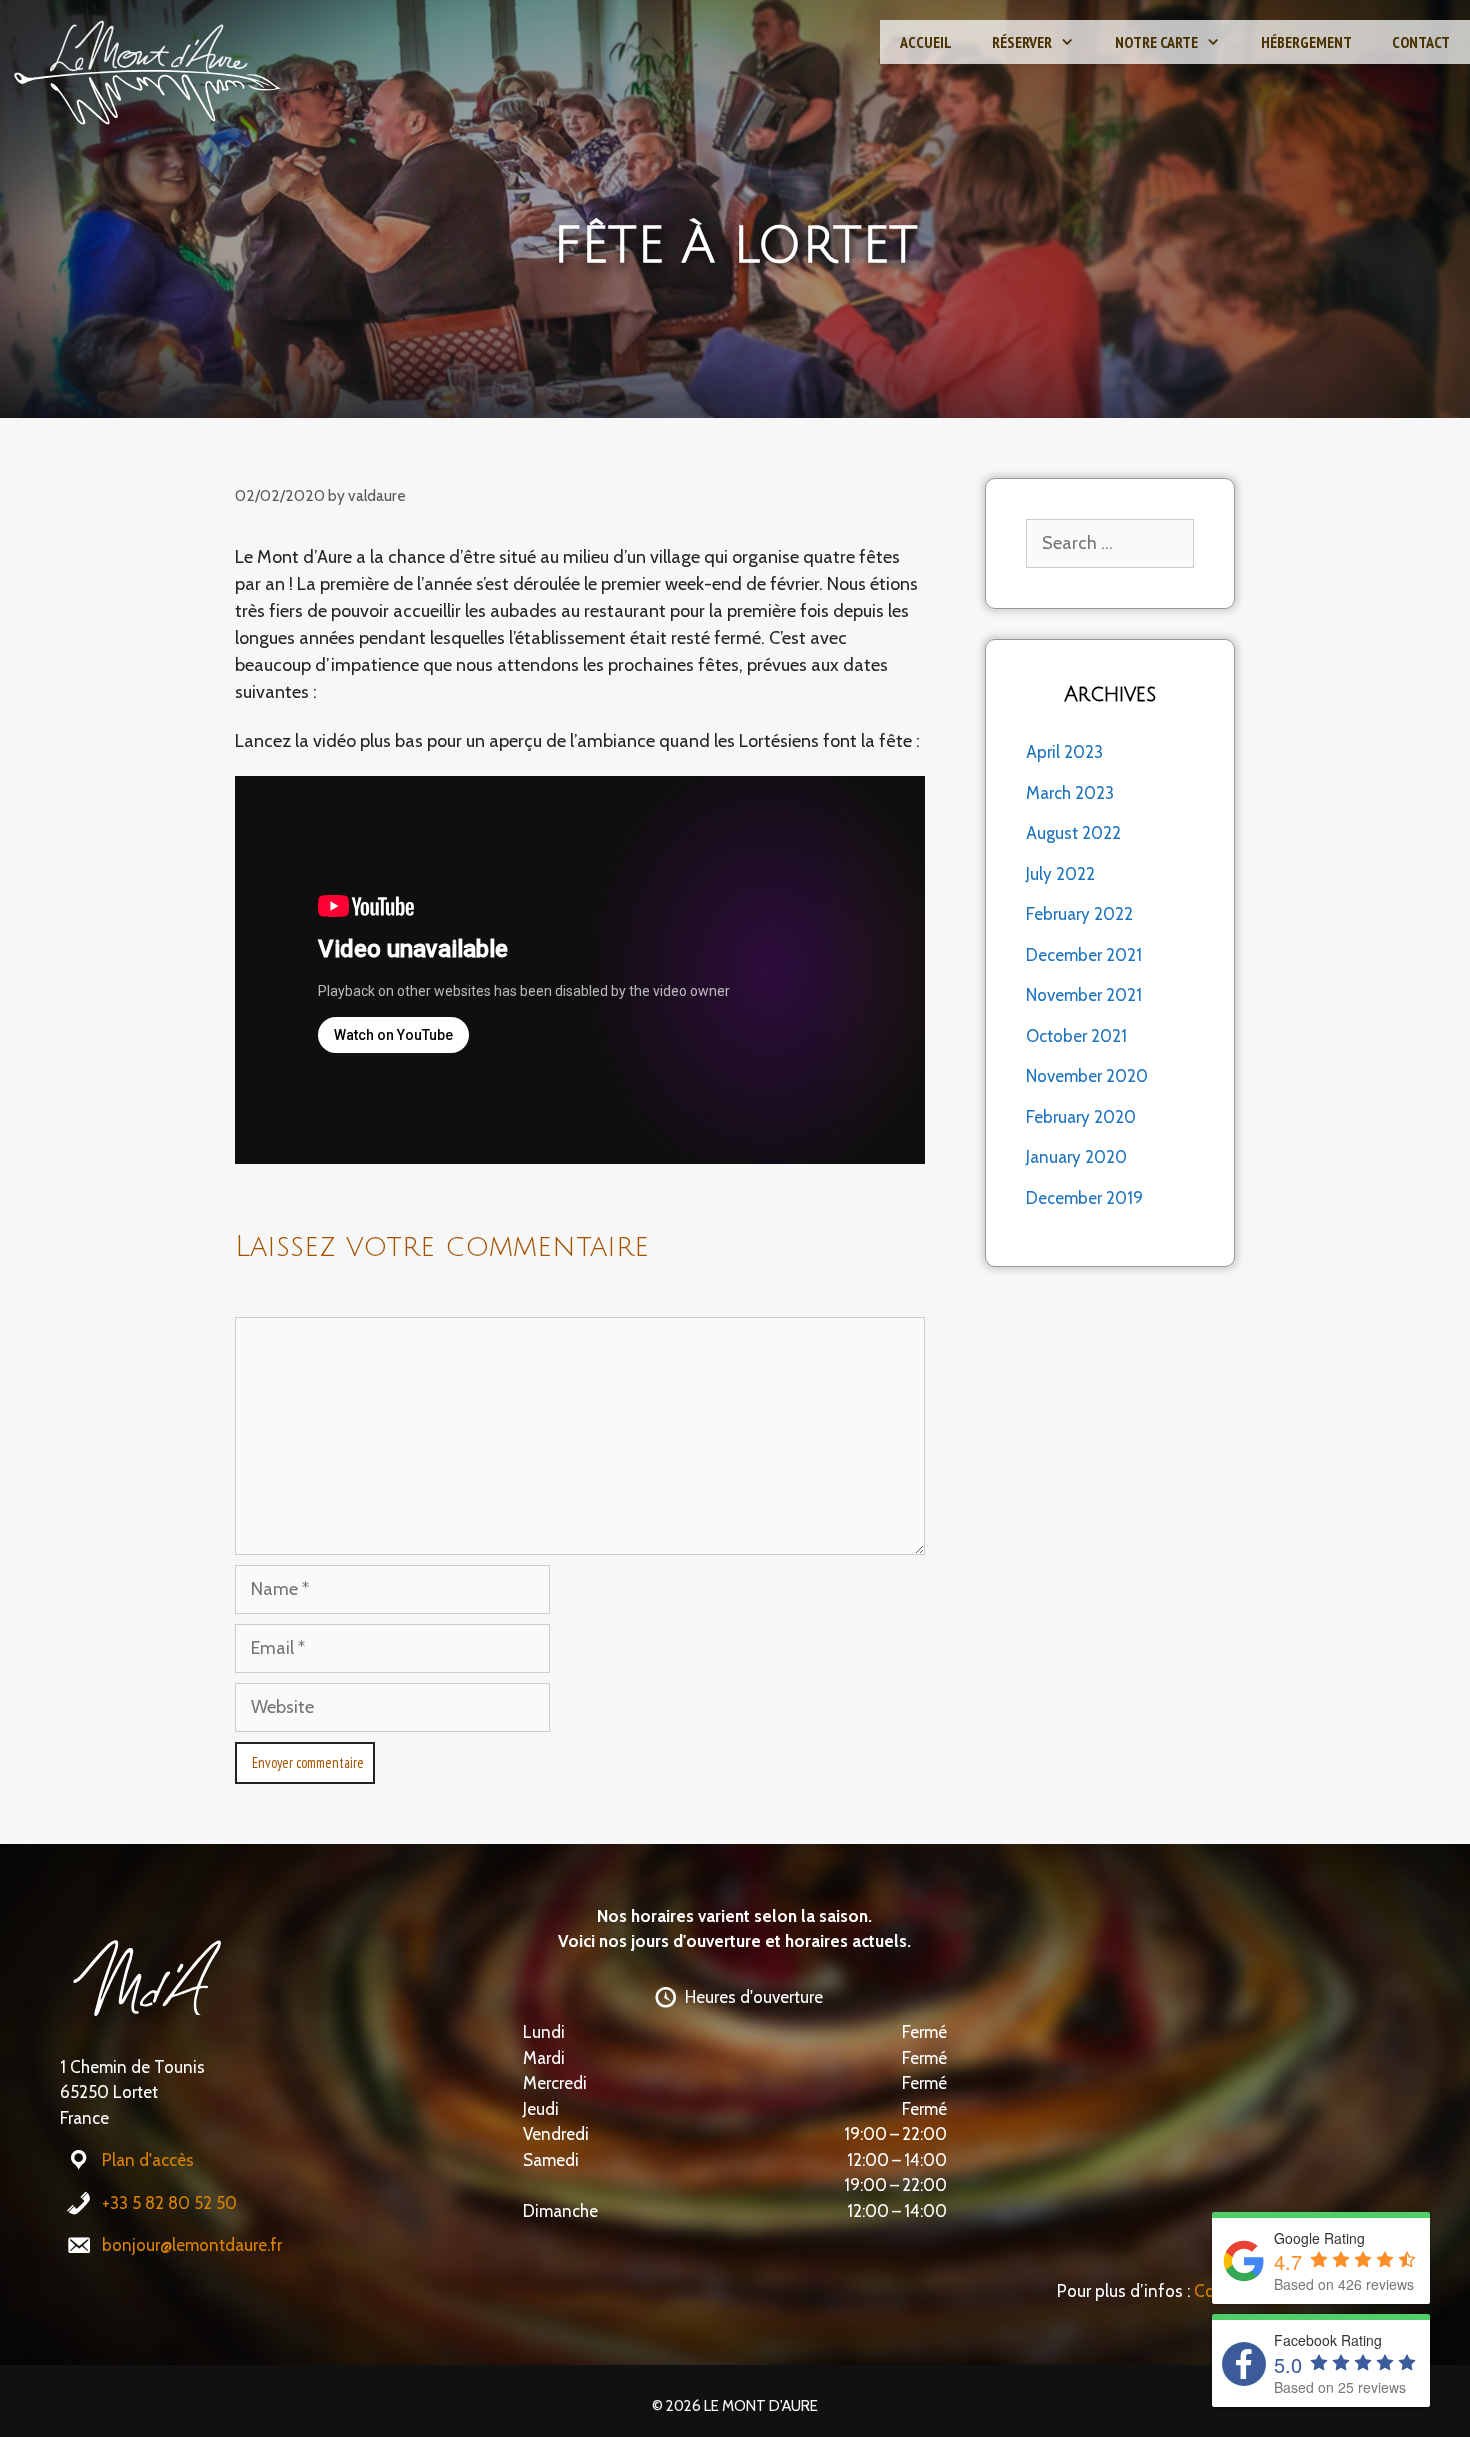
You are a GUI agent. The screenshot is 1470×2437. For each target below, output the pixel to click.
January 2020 (1076, 1157)
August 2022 (1073, 833)
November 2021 (1084, 995)
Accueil (926, 42)
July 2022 (1060, 874)
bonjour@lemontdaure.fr (192, 2245)
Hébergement (1306, 42)
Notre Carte (1156, 42)
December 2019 (1084, 1198)
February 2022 (1079, 914)
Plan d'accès (148, 2160)
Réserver (1022, 42)
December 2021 (1084, 955)
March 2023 (1070, 793)
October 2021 (1076, 1036)
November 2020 (1087, 1076)
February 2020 (1081, 1117)
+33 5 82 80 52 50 (169, 2203)
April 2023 (1064, 752)
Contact (1421, 42)
